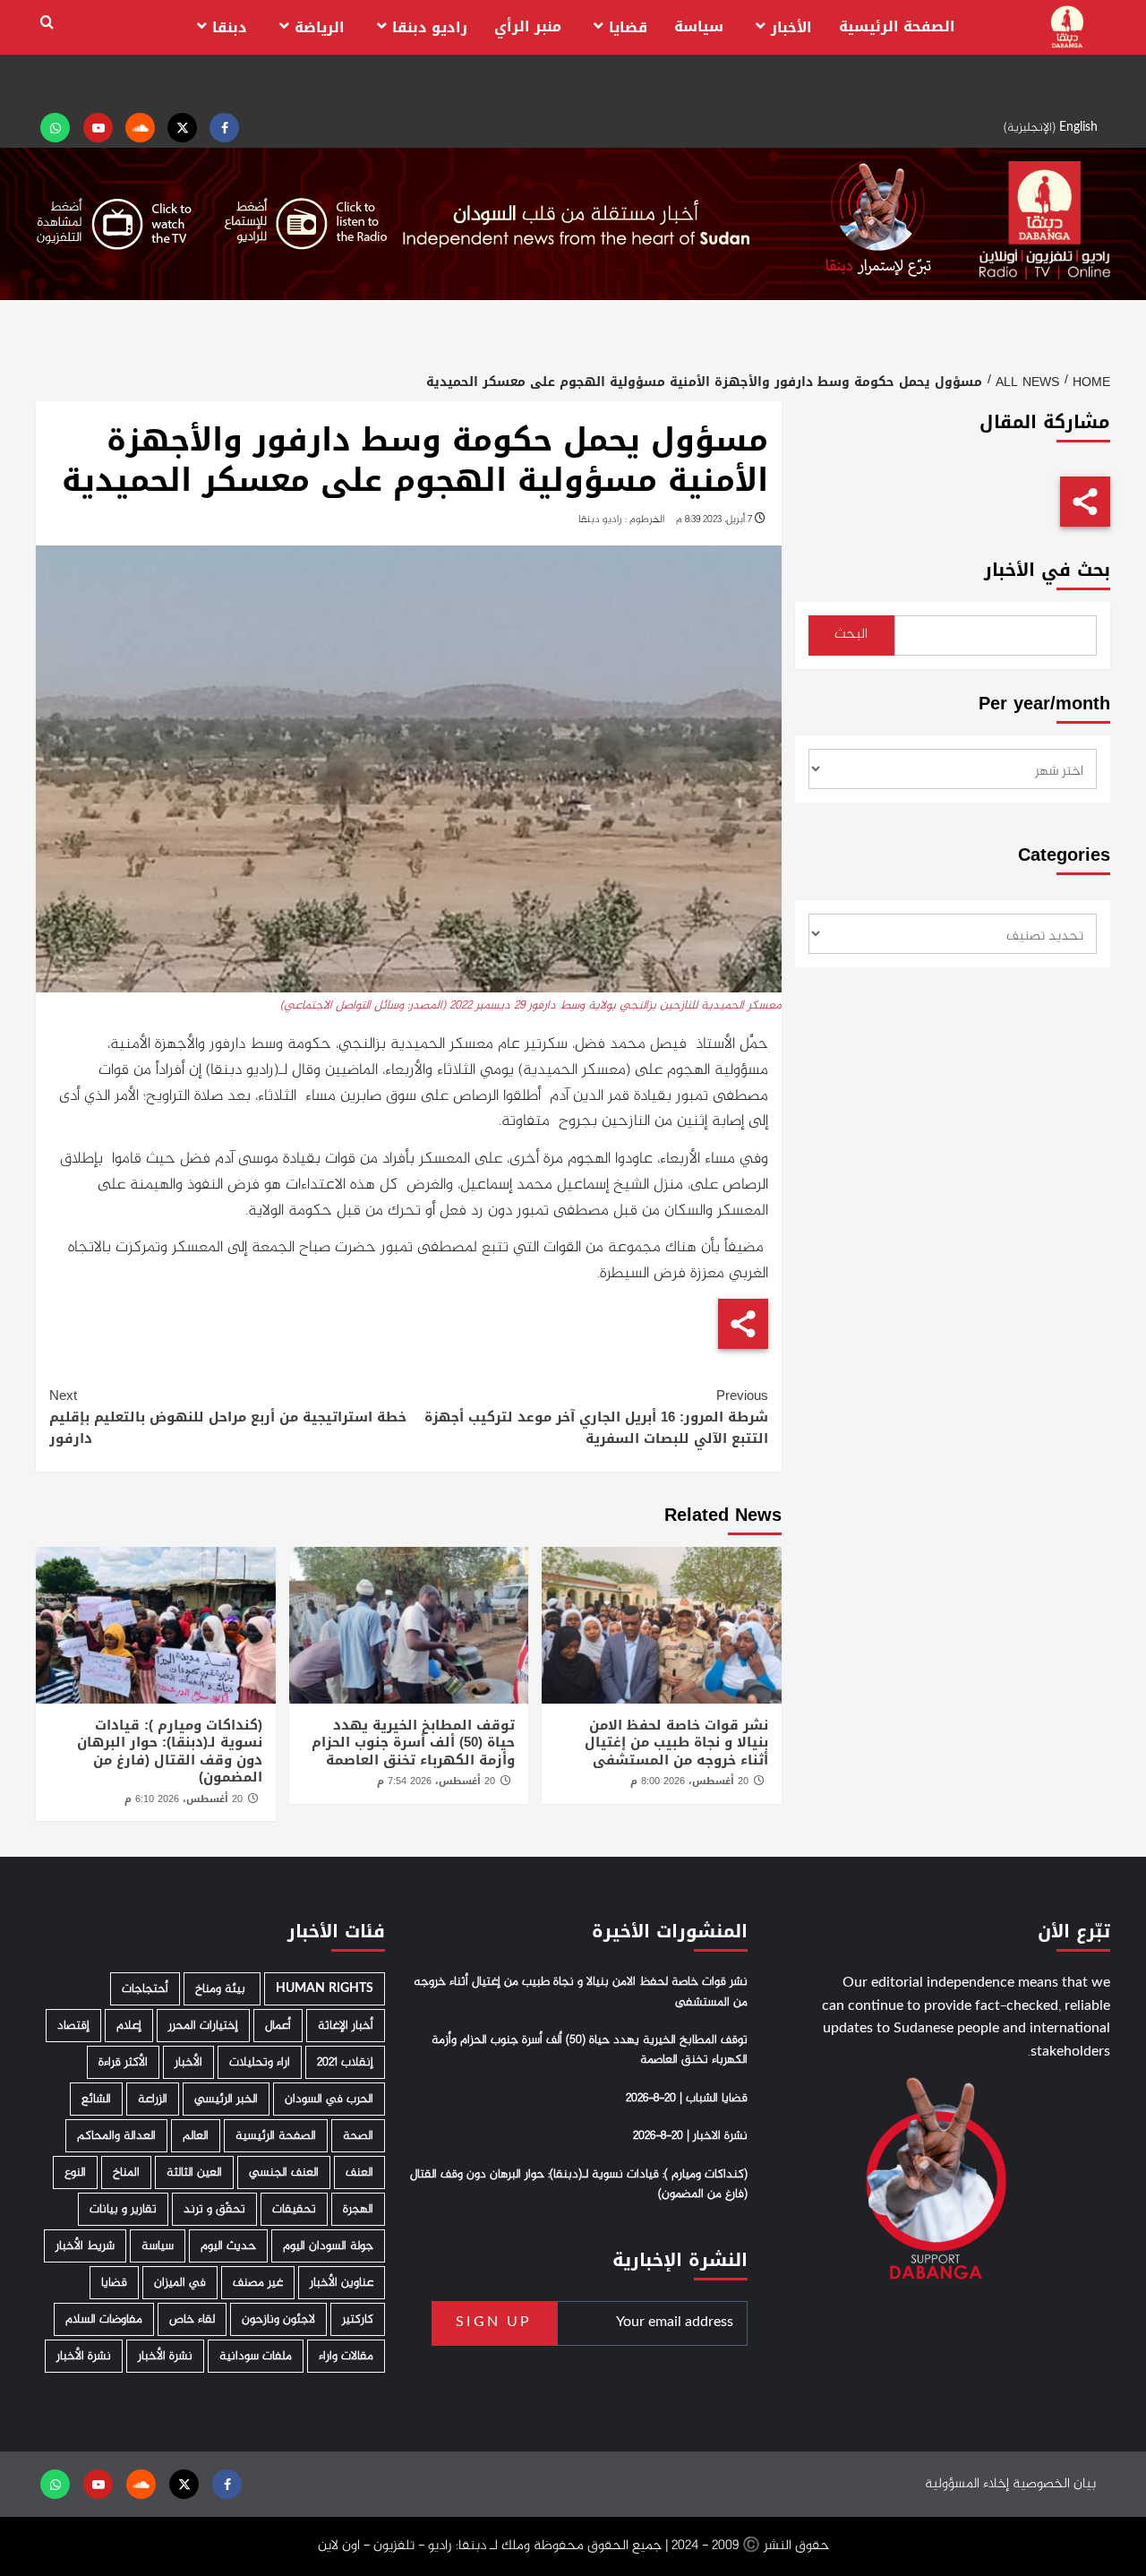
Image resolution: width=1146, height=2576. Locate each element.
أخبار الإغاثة (346, 2026)
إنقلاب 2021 (345, 2062)
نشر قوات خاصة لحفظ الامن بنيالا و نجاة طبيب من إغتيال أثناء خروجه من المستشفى (676, 1743)
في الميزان (180, 2283)
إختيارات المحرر (203, 2026)
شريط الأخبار (85, 2246)
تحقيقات (294, 2209)
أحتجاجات (145, 1989)
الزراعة (153, 2099)
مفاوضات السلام (104, 2319)
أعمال (278, 2026)
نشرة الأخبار (165, 2356)
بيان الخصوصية (1054, 2484)
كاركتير (358, 2319)
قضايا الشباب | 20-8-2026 (687, 2099)
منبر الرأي (528, 26)
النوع (75, 2172)
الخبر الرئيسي (226, 2099)
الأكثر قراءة (123, 2062)
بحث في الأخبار (1047, 570)
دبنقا (230, 27)
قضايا (628, 27)
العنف (359, 2172)
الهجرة (358, 2209)
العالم (196, 2136)
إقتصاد (73, 2026)
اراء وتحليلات (260, 2062)
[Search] (47, 23)
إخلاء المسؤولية (967, 2484)
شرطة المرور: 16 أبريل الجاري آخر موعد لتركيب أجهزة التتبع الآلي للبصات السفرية (596, 1417)
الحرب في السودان (329, 2099)
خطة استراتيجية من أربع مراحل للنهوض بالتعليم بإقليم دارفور (228, 1417)
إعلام (129, 2026)
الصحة (358, 2136)
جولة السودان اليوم (328, 2246)
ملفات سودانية (256, 2356)
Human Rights (325, 1989)
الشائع (96, 2099)
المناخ (126, 2172)
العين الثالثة (194, 2172)
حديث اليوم (228, 2246)
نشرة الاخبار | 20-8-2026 (690, 2136)
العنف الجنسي (284, 2172)
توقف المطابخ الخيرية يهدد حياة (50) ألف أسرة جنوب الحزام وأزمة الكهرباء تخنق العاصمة (413, 1743)
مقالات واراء (346, 2356)
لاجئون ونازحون (278, 2319)
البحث (851, 635)
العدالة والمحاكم (116, 2136)
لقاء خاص (192, 2319)
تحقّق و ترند (214, 2209)
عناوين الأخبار (342, 2283)
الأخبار (791, 27)
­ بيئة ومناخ (222, 1989)
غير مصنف (258, 2283)
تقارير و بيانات (123, 2209)
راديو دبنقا (430, 27)
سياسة (699, 26)
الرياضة (320, 27)
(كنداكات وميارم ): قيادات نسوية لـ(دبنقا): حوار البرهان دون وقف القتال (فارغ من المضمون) (170, 1752)
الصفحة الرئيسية (897, 26)
